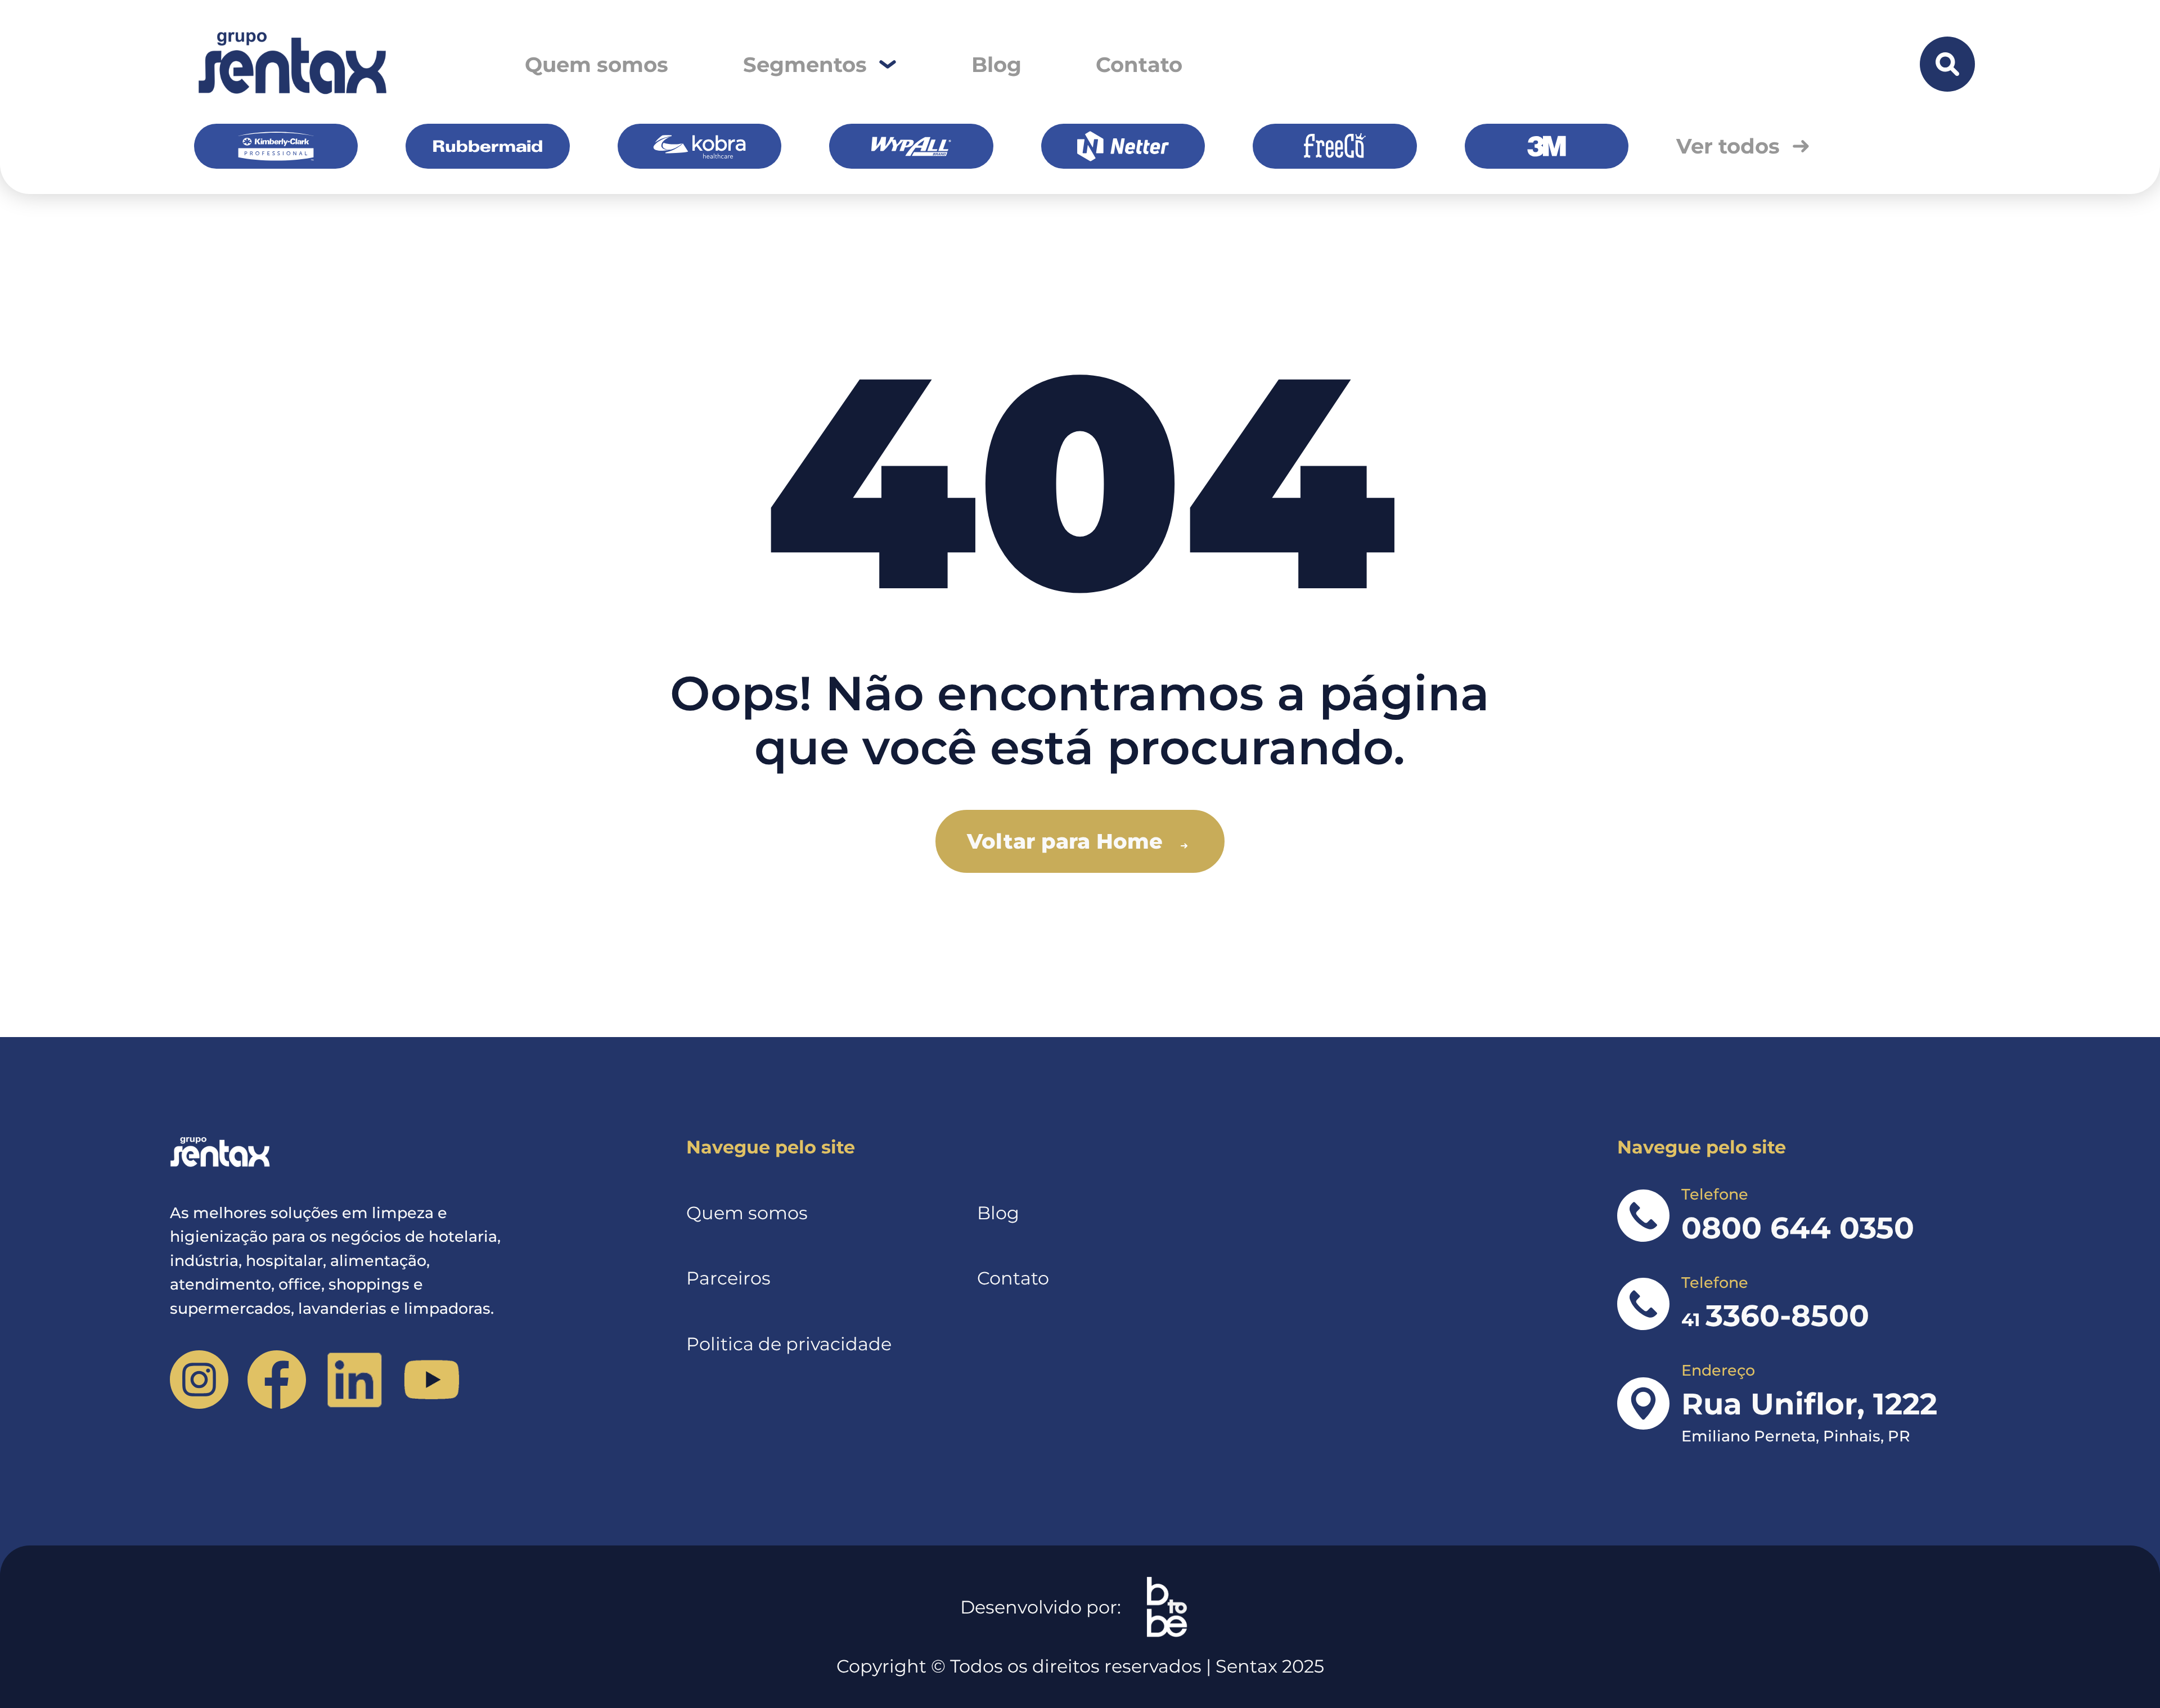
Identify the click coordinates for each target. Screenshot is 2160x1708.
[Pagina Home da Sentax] (350, 1153)
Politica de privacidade (789, 1344)
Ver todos (1728, 146)
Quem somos (597, 64)
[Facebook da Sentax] (276, 1379)
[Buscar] (1947, 64)
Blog (996, 64)
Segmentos (805, 64)
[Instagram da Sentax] (199, 1379)
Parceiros (728, 1278)
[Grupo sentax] (291, 64)
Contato (1139, 64)
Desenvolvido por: (1041, 1607)
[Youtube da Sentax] (432, 1379)
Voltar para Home (1065, 841)
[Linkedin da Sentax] (354, 1379)
